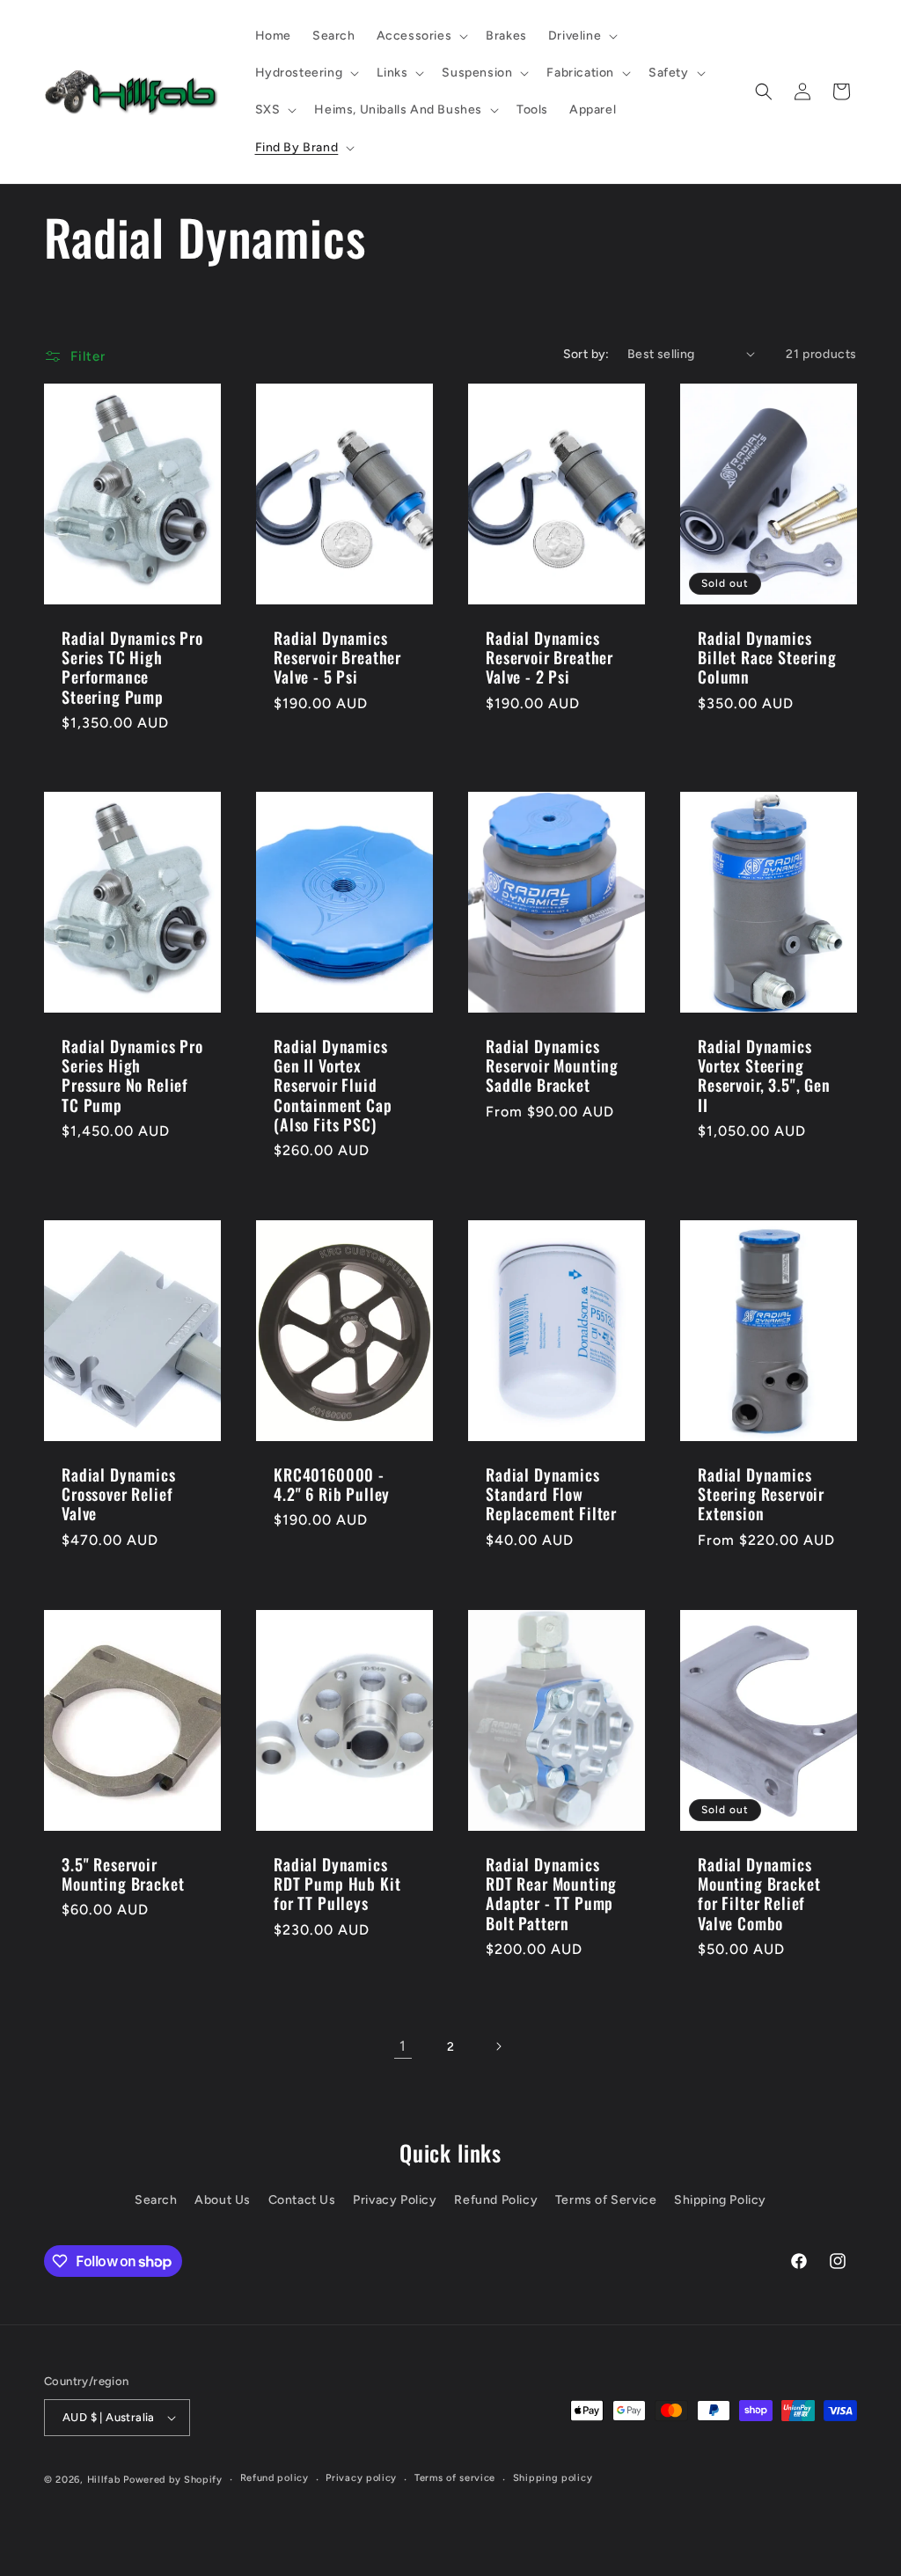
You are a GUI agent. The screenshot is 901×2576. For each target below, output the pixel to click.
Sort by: (586, 354)
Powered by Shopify (173, 2480)
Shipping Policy (720, 2200)
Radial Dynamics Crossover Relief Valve (119, 1494)
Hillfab (104, 2480)
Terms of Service (606, 2200)
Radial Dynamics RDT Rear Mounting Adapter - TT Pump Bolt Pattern (551, 1893)
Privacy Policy (395, 2200)
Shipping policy (553, 2478)
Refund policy (275, 2478)
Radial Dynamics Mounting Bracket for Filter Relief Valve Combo (759, 1893)
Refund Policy (496, 2200)
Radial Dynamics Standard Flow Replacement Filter (551, 1494)
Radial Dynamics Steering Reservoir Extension (761, 1494)
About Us (223, 2200)
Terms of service (455, 2478)
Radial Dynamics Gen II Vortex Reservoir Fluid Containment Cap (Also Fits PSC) (333, 1086)
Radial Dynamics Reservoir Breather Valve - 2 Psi (549, 657)
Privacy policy (361, 2478)
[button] (421, 36)
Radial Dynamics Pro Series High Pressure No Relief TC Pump (132, 1076)
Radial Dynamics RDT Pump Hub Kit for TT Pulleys (337, 1884)
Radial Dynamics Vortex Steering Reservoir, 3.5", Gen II (764, 1076)
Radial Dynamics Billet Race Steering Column (767, 657)
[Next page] (498, 2046)
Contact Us (302, 2200)
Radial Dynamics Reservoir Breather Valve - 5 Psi (337, 657)
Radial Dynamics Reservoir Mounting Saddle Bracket (552, 1066)
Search (156, 2200)
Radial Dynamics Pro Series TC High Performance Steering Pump (132, 667)
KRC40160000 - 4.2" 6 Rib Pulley (332, 1484)
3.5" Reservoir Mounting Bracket (123, 1874)
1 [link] (403, 2046)
